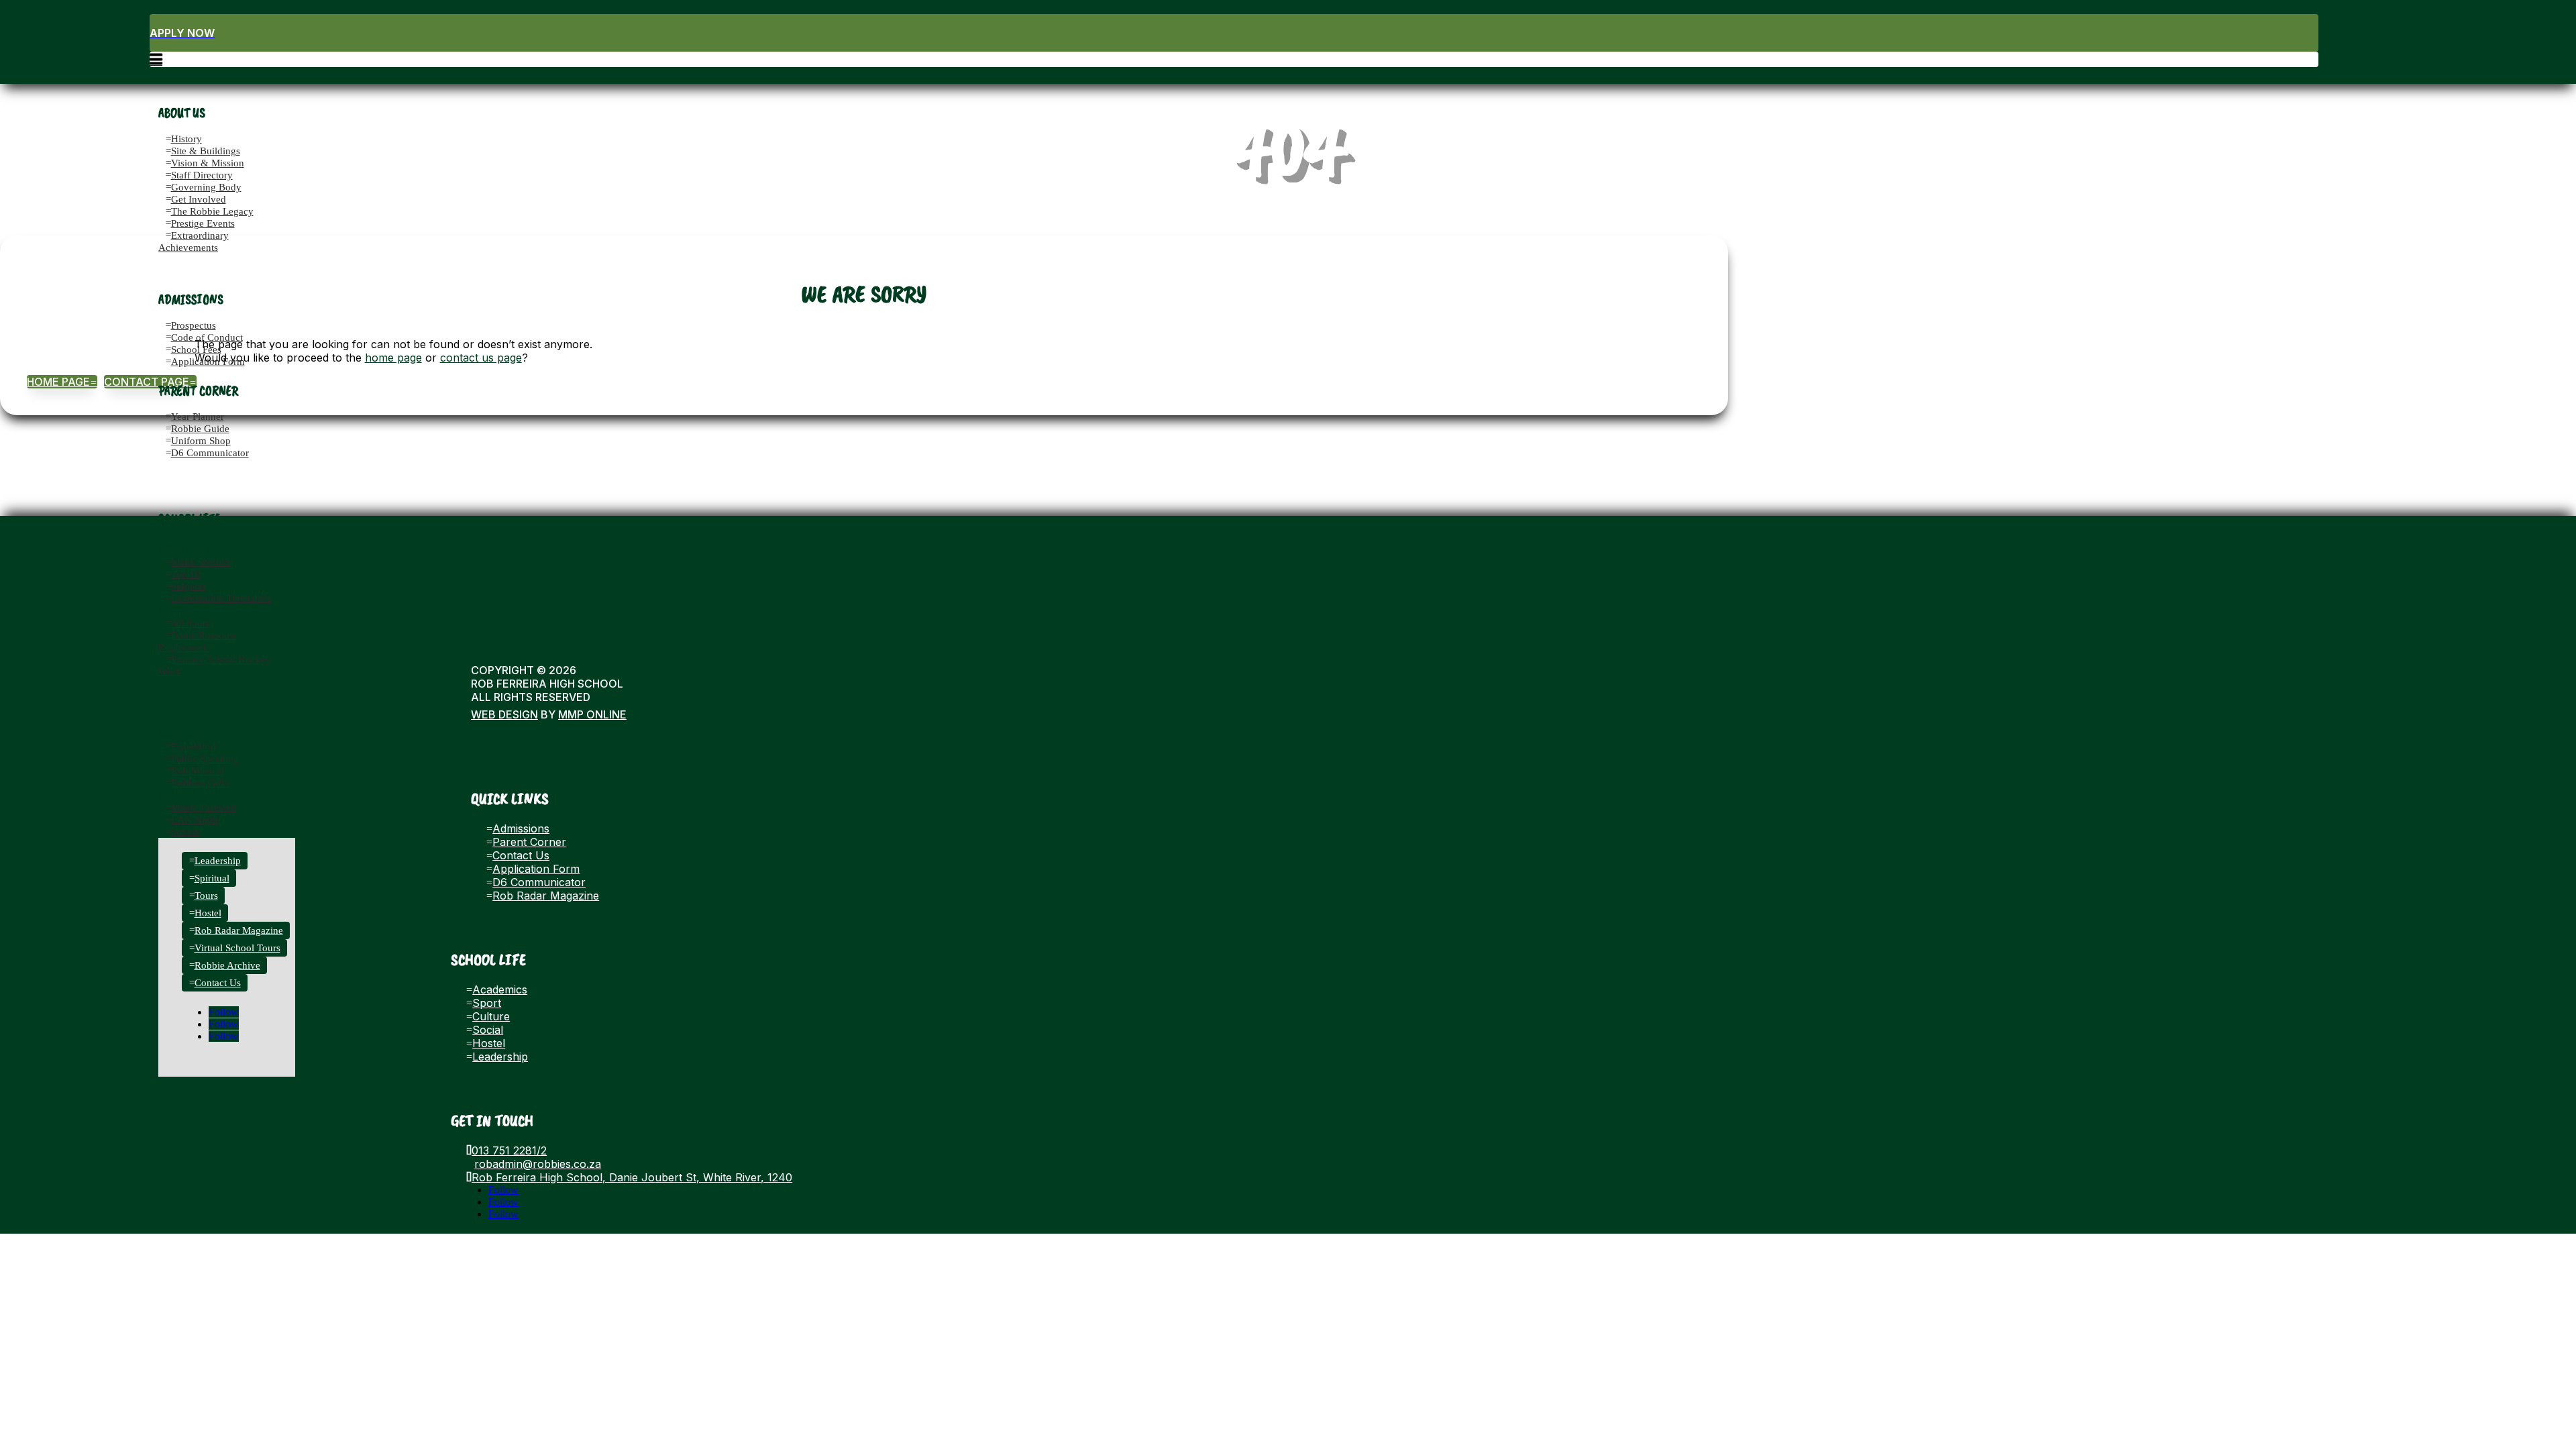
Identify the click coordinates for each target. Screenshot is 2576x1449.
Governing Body (206, 187)
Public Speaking (205, 759)
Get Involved (199, 199)
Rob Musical (198, 771)
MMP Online (592, 714)
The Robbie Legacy (212, 211)
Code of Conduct (207, 337)
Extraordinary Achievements (194, 241)
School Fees (196, 350)
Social (178, 795)
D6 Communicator (210, 453)
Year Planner (198, 417)
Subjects (189, 586)
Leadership (218, 861)
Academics (190, 550)
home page (393, 358)
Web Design (504, 714)
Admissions (521, 828)
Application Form (208, 362)
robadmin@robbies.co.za (538, 1164)
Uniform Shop (201, 441)
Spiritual (212, 878)
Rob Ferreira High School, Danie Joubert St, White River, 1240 (632, 1177)
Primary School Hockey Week (215, 665)
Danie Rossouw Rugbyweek (198, 641)
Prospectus (194, 325)
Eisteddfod (194, 747)
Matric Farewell (204, 808)
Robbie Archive (227, 965)
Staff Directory (202, 175)
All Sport (190, 623)
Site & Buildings (206, 151)
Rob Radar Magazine (239, 930)
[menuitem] (1234, 33)
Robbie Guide (200, 429)
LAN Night (195, 820)
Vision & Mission (208, 163)
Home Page (62, 382)
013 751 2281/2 (509, 1150)
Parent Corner (529, 842)
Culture (182, 734)
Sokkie (185, 832)
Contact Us (218, 983)
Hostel (208, 913)
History (186, 139)
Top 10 (186, 574)
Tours (206, 896)
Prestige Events (203, 223)
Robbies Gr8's (201, 783)
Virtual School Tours (237, 948)
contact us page (481, 358)
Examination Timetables (221, 598)
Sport (176, 611)
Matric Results (201, 562)
